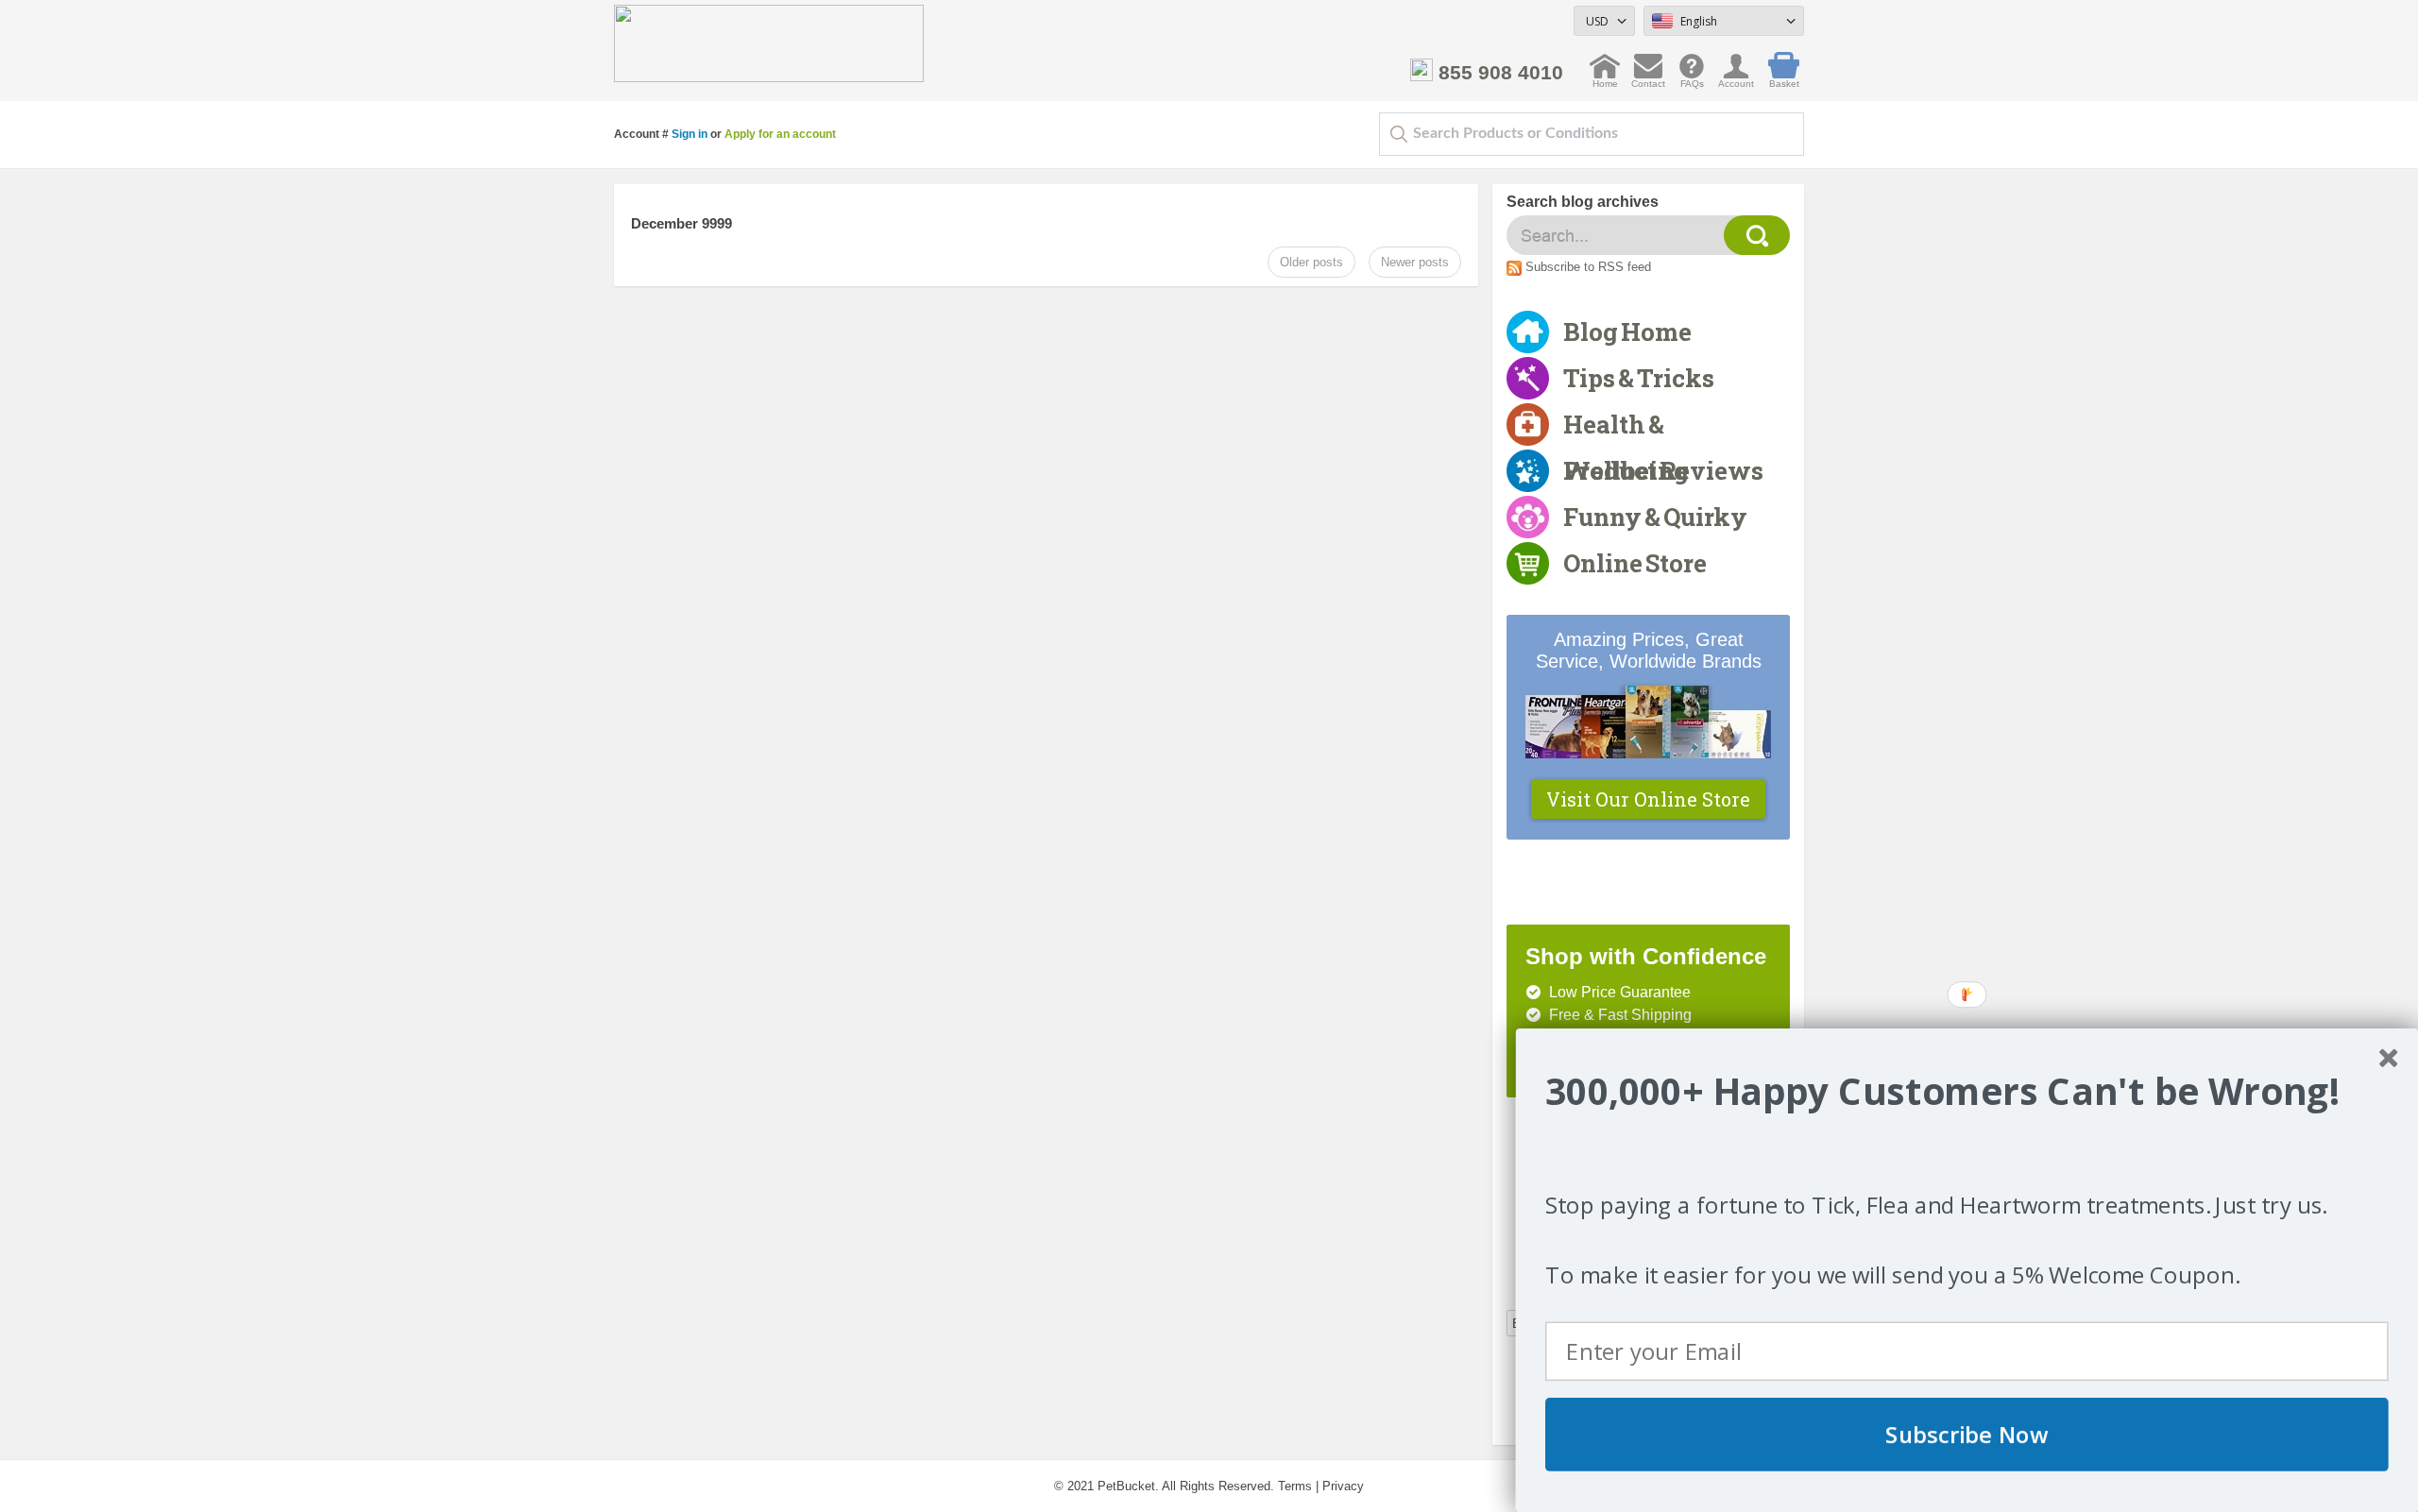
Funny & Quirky (1655, 517)
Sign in (690, 134)
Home (1605, 79)
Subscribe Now (1967, 1434)
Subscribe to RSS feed (1588, 267)
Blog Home (1627, 331)
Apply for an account (780, 134)
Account (1736, 79)
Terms (1295, 1486)
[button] (1967, 1091)
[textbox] (1592, 134)
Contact (1648, 79)
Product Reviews (1663, 470)
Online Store (1635, 563)
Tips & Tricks (1639, 378)
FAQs (1692, 79)
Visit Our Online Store (1648, 799)
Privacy (1343, 1486)
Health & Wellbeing (1626, 428)
